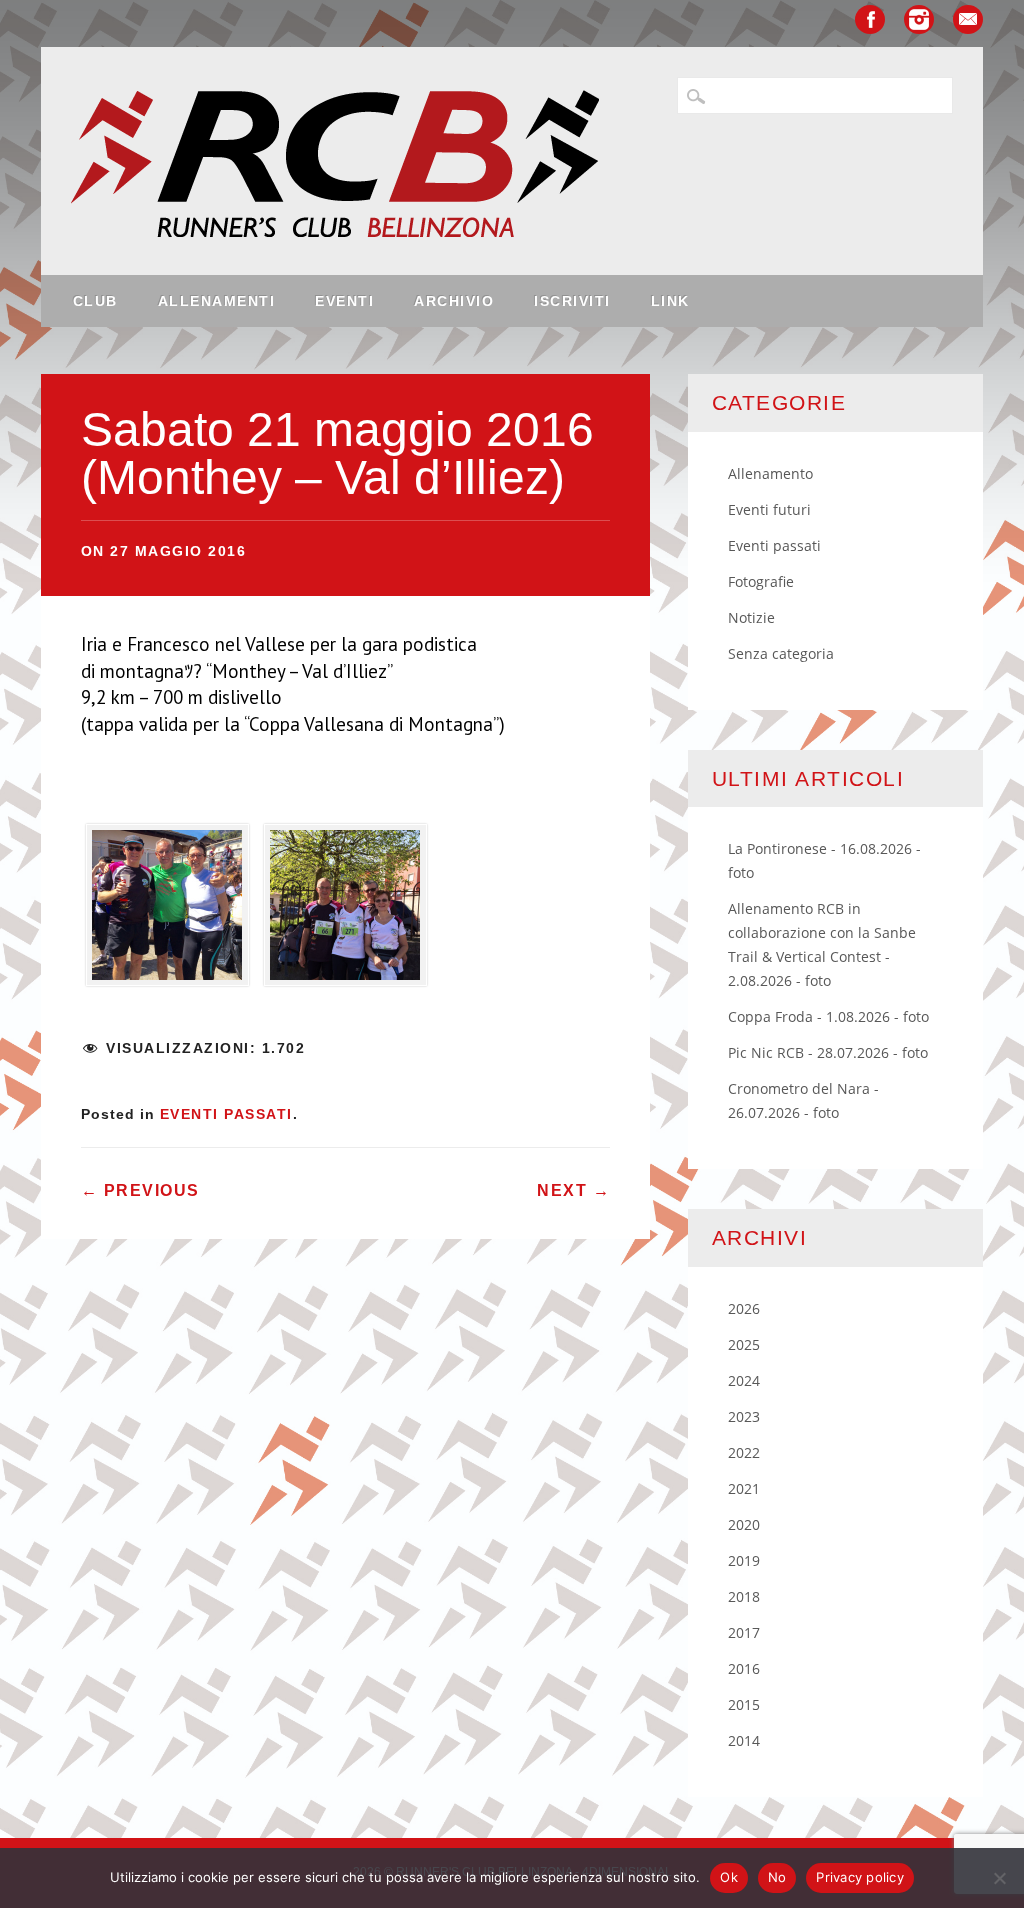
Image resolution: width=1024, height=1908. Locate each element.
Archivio (454, 301)
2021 (744, 1488)
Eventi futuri (769, 509)
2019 (744, 1560)
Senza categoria (781, 653)
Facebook (870, 19)
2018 (744, 1596)
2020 (744, 1524)
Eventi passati (226, 1114)
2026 (744, 1308)
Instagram (919, 19)
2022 (744, 1452)
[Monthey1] (167, 911)
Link (670, 301)
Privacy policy (860, 1877)
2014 (744, 1740)
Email (968, 19)
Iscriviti (572, 301)
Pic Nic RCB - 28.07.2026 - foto (828, 1052)
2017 (744, 1632)
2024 (744, 1380)
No (777, 1877)
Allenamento (770, 473)
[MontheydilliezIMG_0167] (345, 911)
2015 (744, 1704)
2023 (744, 1416)
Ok (729, 1877)
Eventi (344, 301)
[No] (999, 1878)
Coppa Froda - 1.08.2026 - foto (828, 1016)
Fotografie (761, 581)
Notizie (751, 617)
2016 (744, 1668)
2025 (744, 1344)
